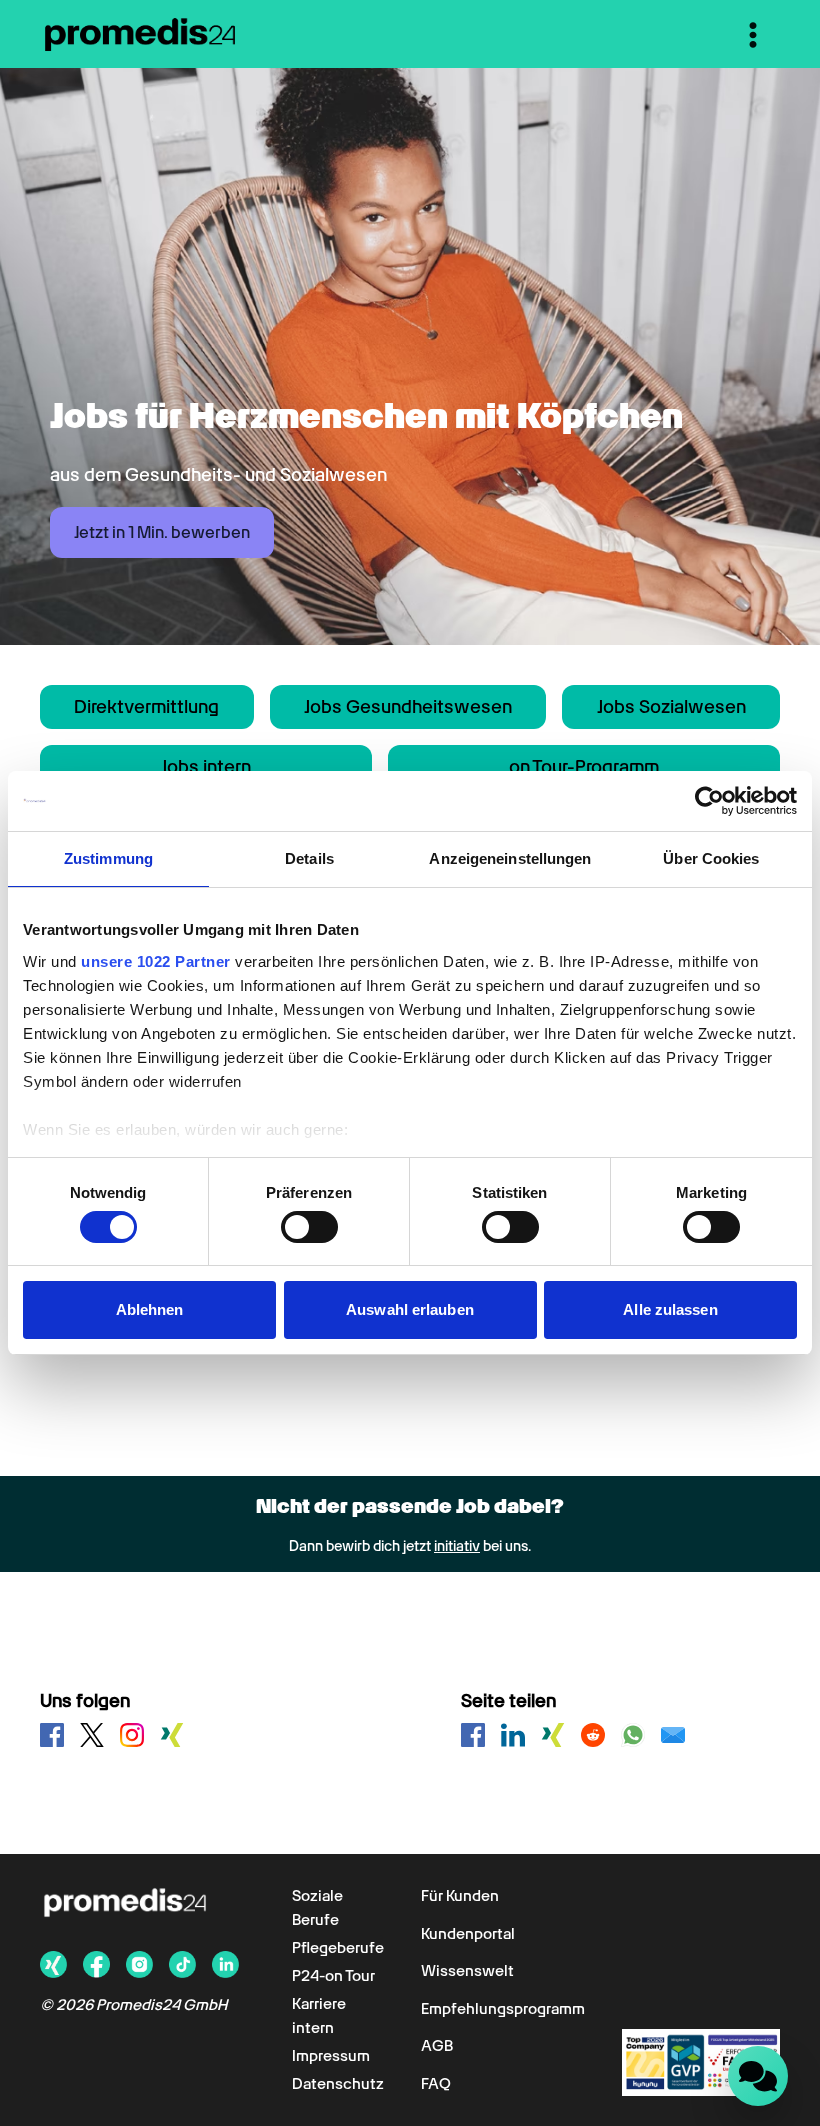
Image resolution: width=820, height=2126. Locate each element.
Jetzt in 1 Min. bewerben (162, 532)
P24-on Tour (333, 1976)
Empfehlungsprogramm (503, 2009)
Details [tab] (309, 858)
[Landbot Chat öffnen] (758, 2076)
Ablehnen (150, 1309)
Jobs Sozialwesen (671, 706)
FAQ (436, 2084)
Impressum (331, 2056)
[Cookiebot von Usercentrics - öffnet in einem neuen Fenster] (709, 801)
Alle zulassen (670, 1309)
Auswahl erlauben (410, 1309)
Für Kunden (460, 1896)
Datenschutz (338, 2084)
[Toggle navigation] (753, 35)
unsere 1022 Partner (156, 961)
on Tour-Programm (584, 766)
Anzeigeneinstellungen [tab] (510, 858)
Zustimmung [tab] (108, 858)
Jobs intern (206, 766)
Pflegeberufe (338, 1948)
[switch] (309, 1227)
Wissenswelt (467, 1971)
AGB (437, 2046)
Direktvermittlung (146, 706)
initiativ (457, 1546)
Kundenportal (468, 1934)
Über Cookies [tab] (711, 858)
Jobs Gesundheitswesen (408, 706)
